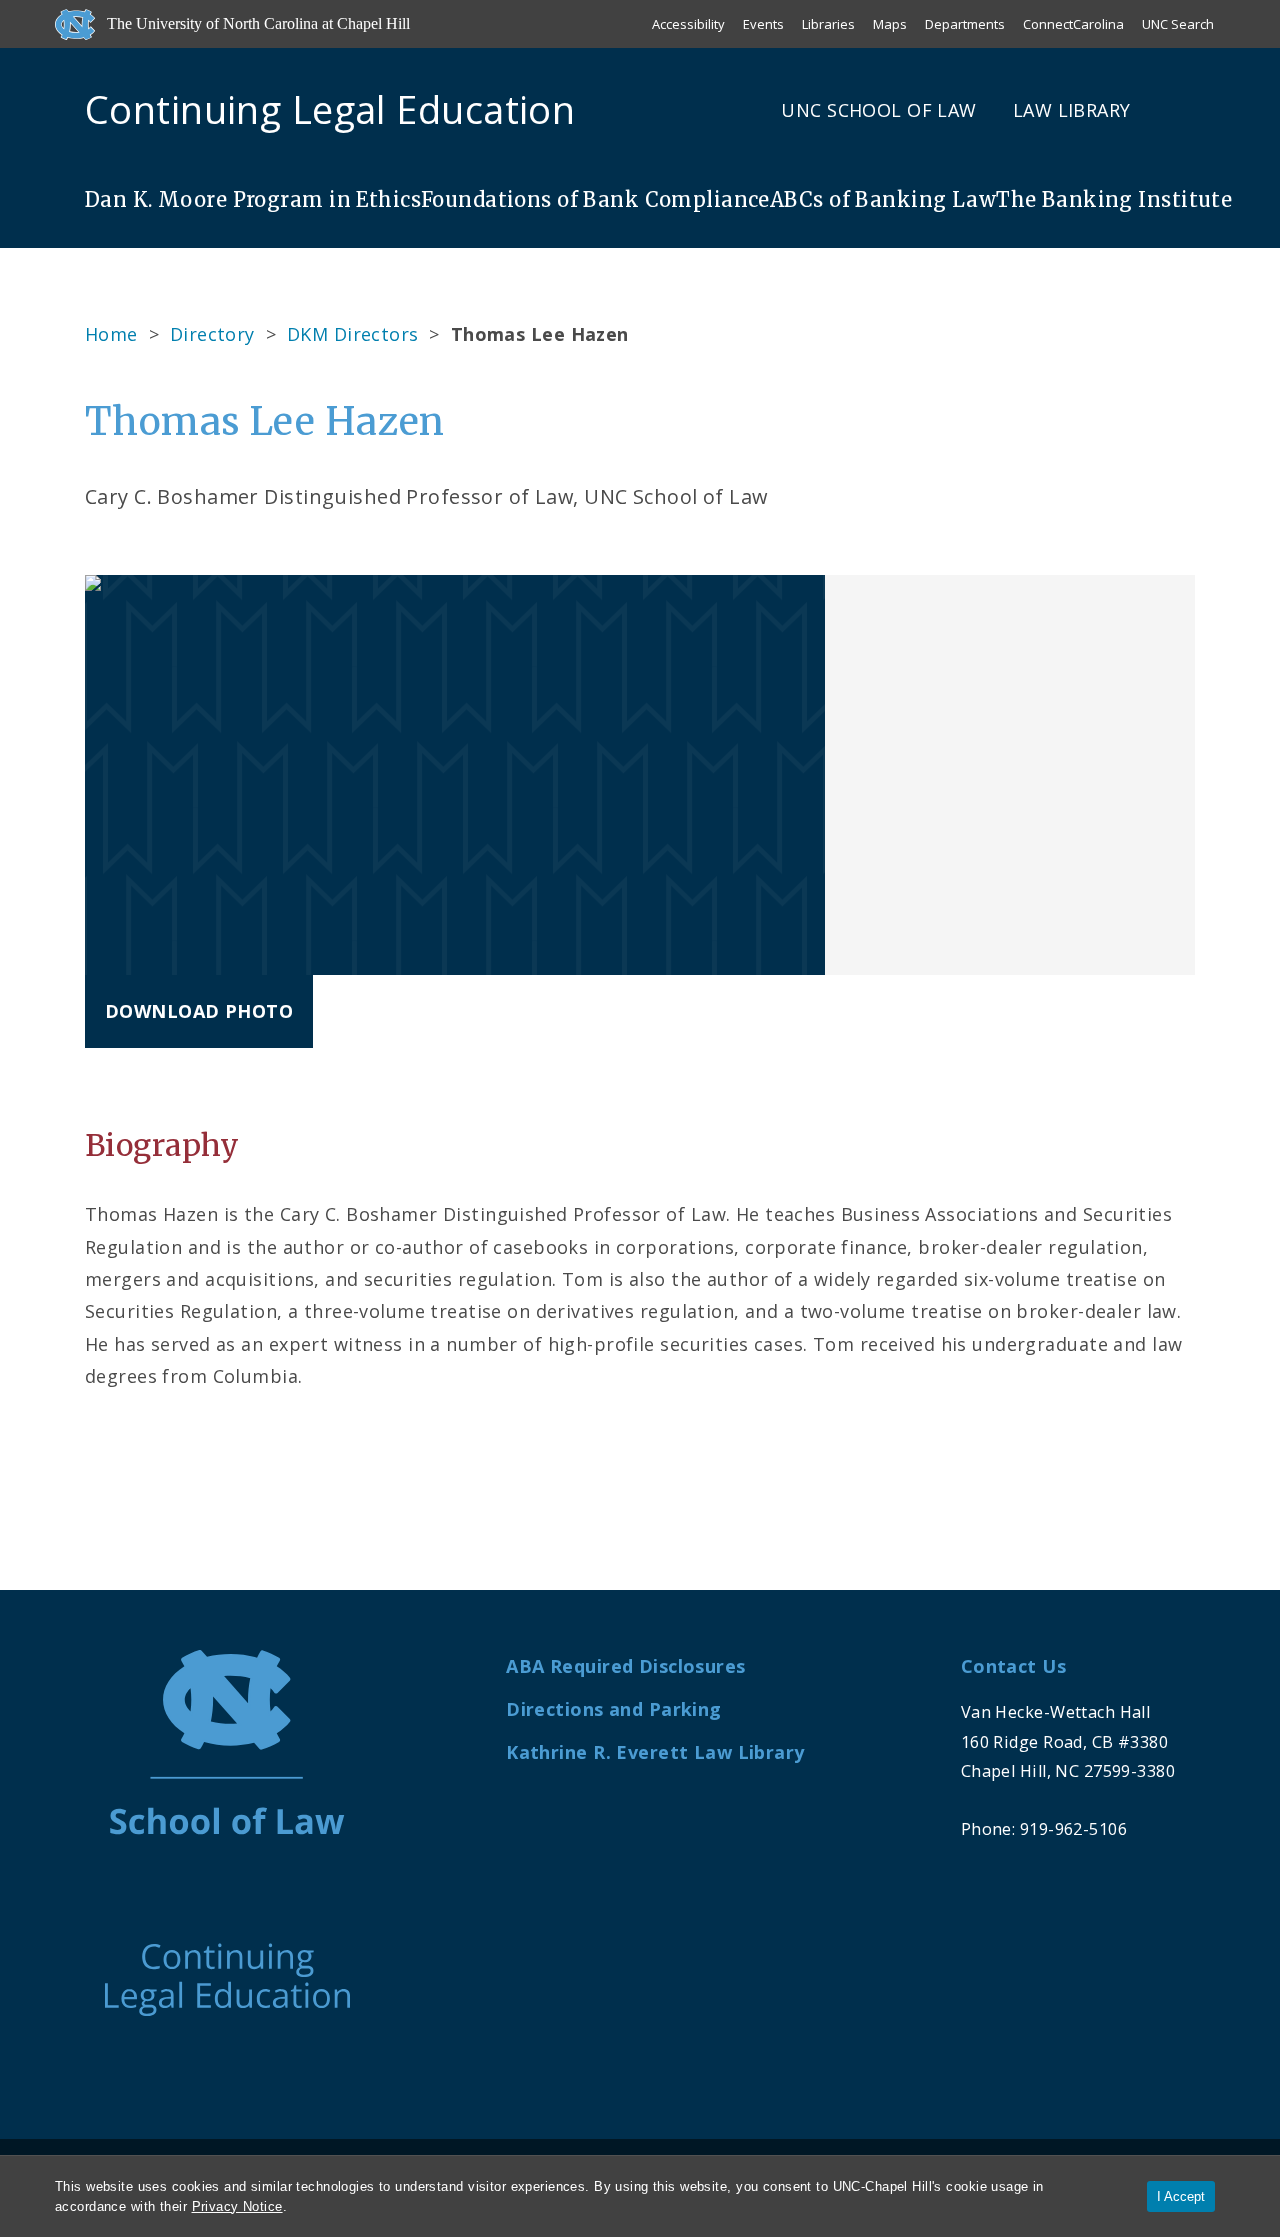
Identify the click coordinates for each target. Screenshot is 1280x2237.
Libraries (828, 24)
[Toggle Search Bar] (1187, 109)
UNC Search (1178, 24)
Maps (890, 24)
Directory (212, 334)
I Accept (1181, 2196)
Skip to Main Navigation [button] (108, 64)
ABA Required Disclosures (625, 1666)
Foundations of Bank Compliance (595, 199)
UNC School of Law (878, 110)
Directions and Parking (614, 1709)
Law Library (1072, 110)
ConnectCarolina (1073, 24)
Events (763, 24)
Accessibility (688, 24)
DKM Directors (353, 334)
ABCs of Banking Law (883, 199)
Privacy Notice (237, 2206)
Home (111, 334)
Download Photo (199, 1011)
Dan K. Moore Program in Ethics (253, 199)
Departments (965, 24)
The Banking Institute (1114, 199)
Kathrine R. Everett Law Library (655, 1752)
